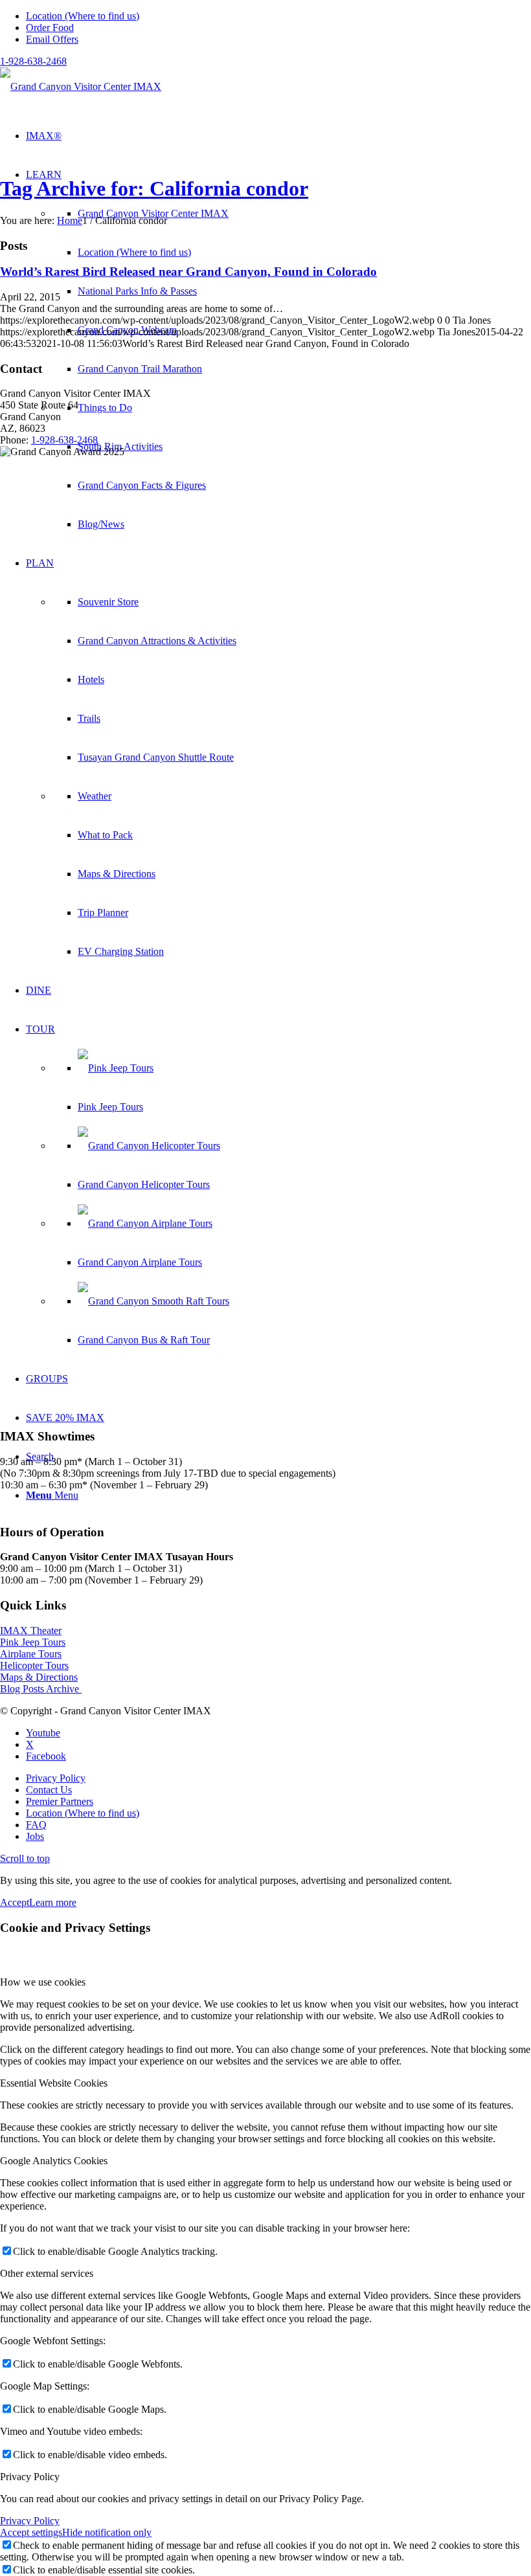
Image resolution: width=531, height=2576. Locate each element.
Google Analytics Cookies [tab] (54, 2161)
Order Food (50, 28)
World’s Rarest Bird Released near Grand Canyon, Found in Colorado (188, 272)
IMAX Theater (31, 1630)
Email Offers (52, 39)
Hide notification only (107, 2532)
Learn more (53, 1902)
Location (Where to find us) (83, 16)
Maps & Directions (39, 1677)
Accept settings (31, 2532)
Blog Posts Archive (41, 1689)
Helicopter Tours (34, 1665)
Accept (15, 1902)
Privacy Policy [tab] (30, 2477)
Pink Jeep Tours (33, 1642)
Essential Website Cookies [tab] (54, 2083)
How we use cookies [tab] (43, 1982)
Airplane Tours (31, 1654)
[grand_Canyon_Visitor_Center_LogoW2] (81, 86)
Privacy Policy (30, 2521)
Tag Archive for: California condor (154, 188)
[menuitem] (278, 16)
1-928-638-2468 (33, 61)
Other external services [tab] (47, 2273)
